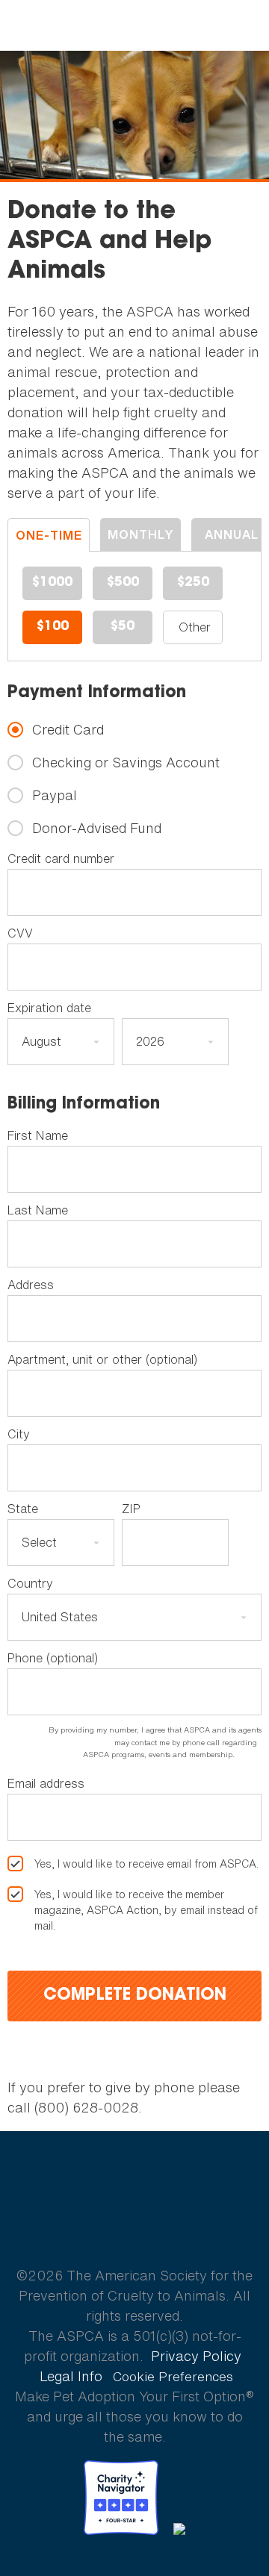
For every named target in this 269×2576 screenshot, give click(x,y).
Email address (46, 1783)
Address (31, 1285)
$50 (123, 627)
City (19, 1434)
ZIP (131, 1509)
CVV (20, 933)
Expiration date (49, 1008)
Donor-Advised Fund (97, 828)
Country (30, 1583)
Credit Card (68, 730)
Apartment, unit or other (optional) (102, 1359)
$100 (53, 627)
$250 (193, 583)
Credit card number (61, 858)
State (23, 1509)
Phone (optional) (53, 1658)
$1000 (52, 583)
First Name (38, 1135)
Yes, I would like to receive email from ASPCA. (146, 1864)
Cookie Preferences (173, 2377)
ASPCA (135, 2223)
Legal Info (71, 2376)
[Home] (135, 26)
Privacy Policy (196, 2356)
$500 (123, 583)
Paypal (55, 795)
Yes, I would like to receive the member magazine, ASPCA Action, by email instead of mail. (146, 1910)
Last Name (38, 1210)
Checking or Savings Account (126, 762)
